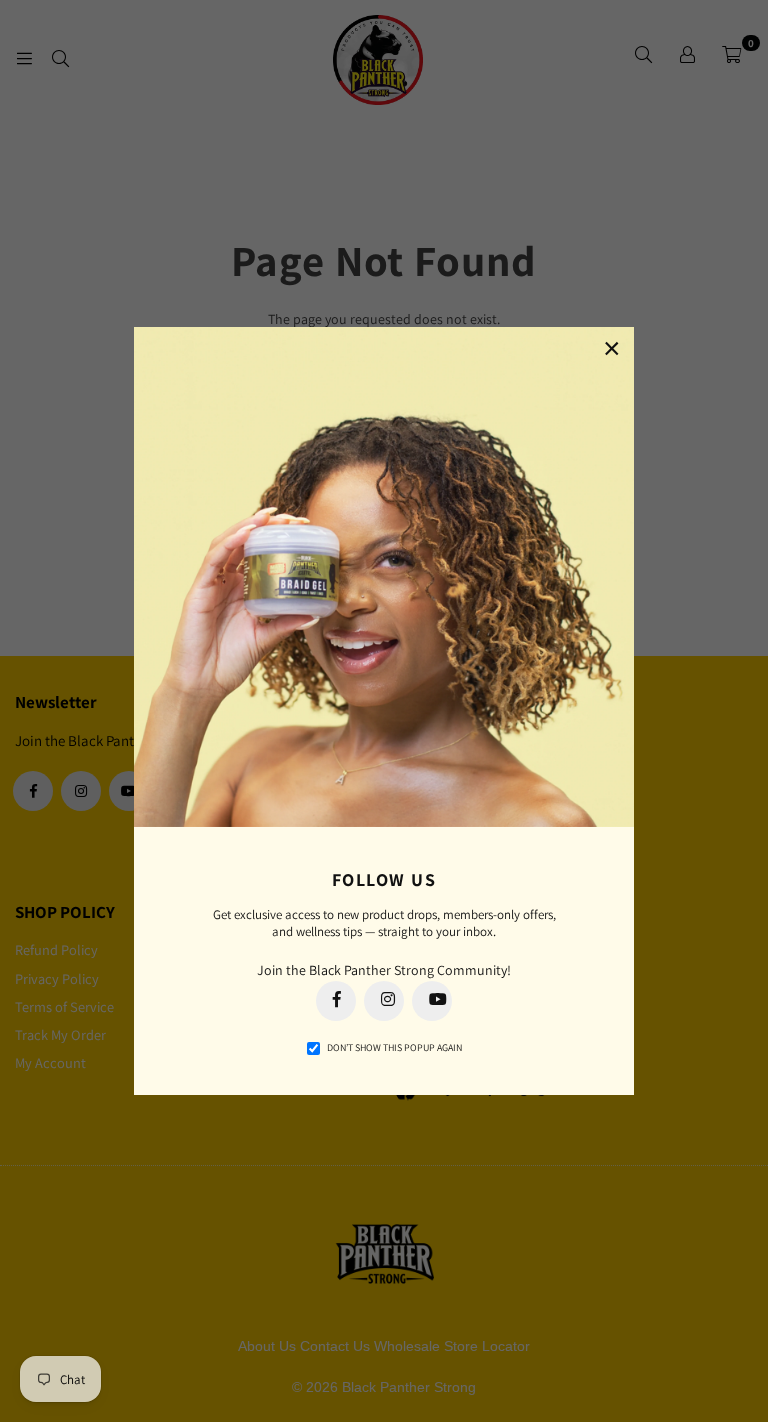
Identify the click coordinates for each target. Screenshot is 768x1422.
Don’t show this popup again (394, 1047)
